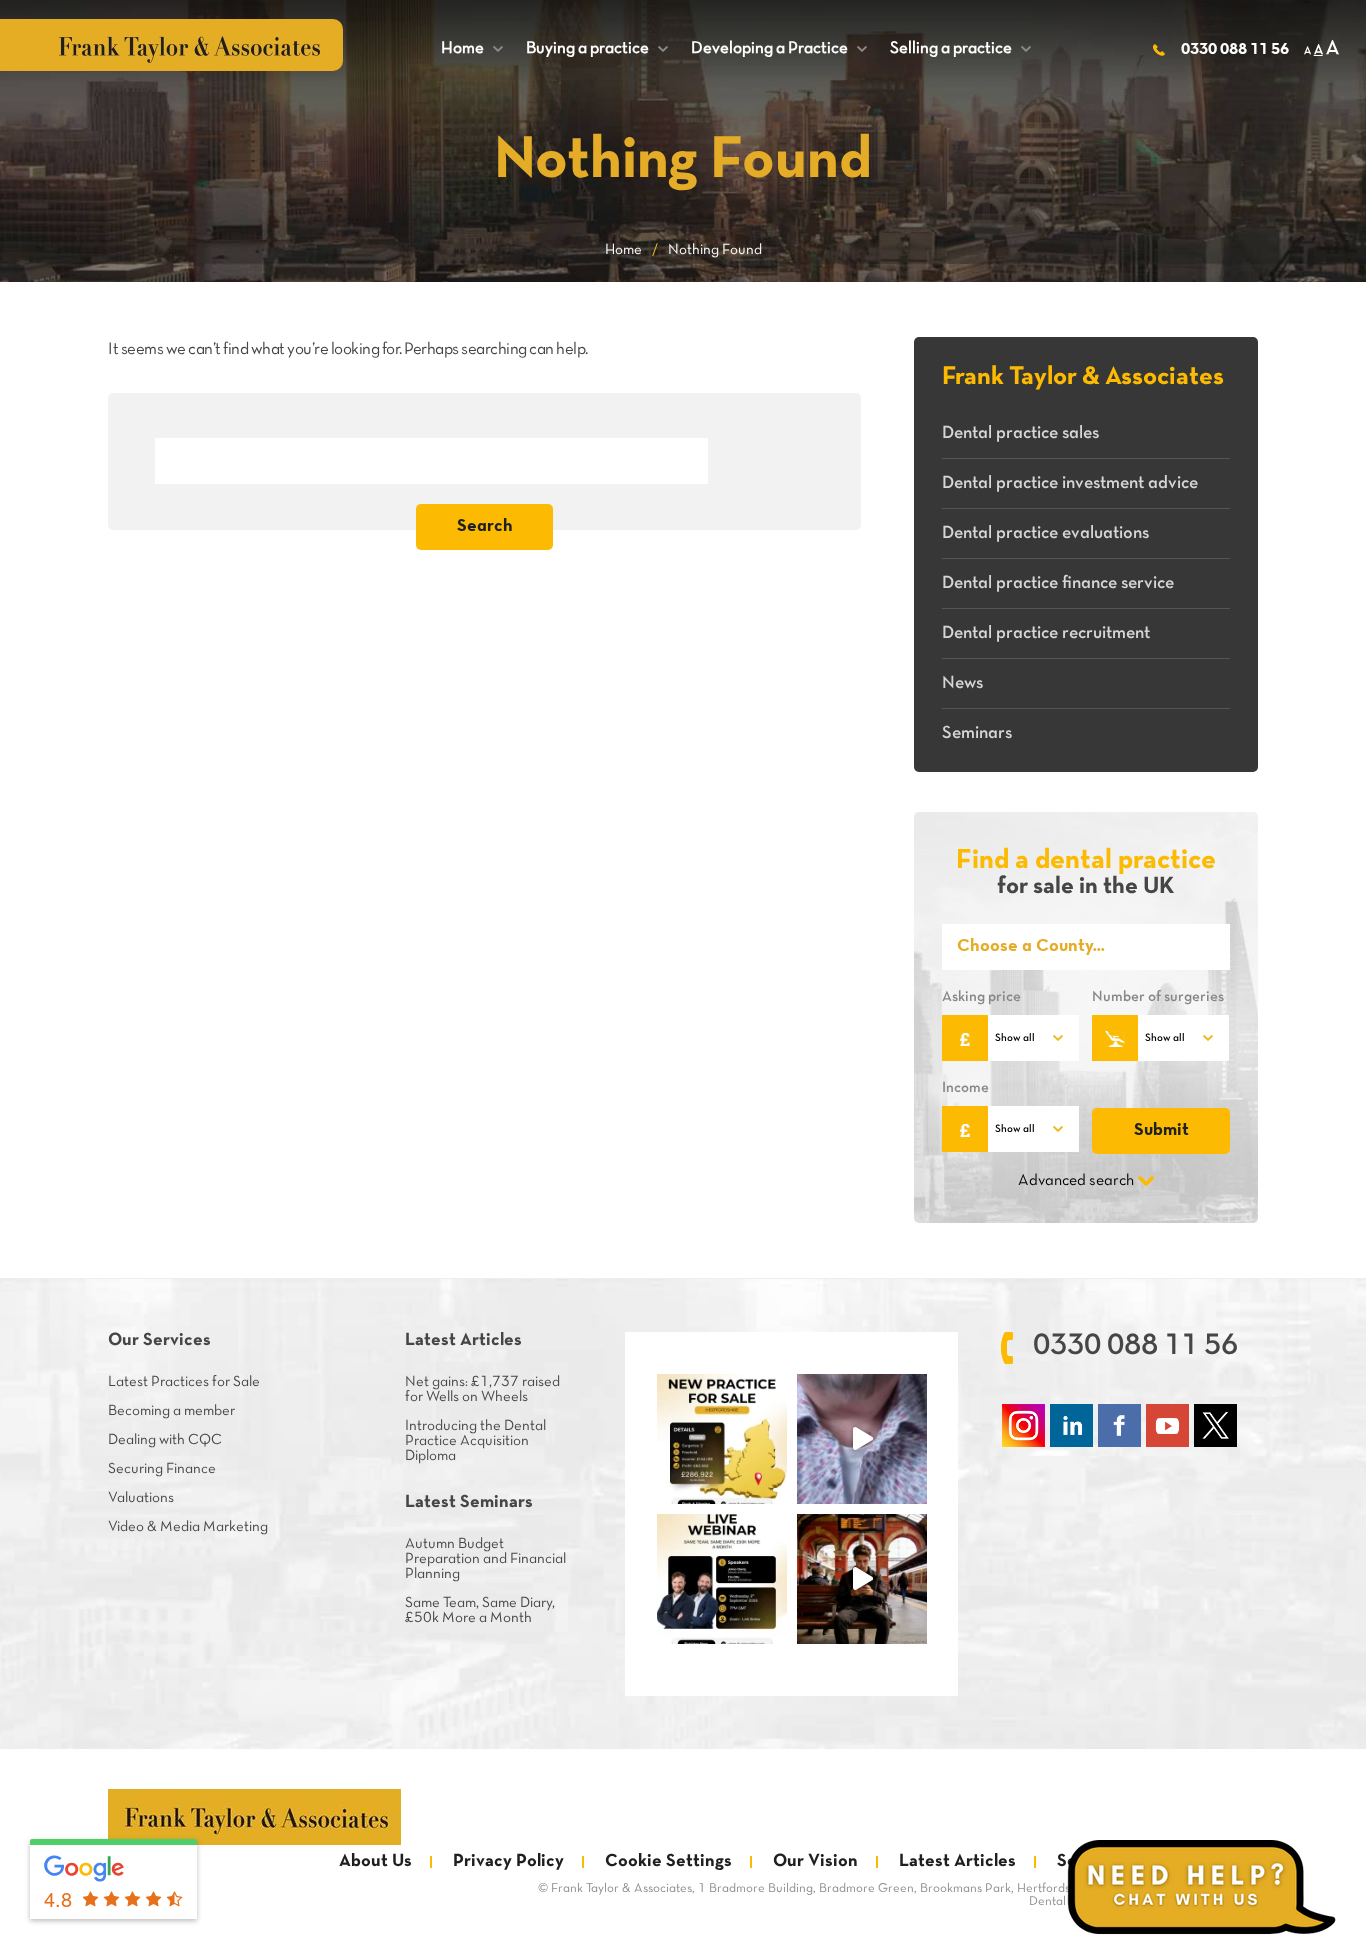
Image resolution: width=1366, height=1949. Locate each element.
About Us (375, 1861)
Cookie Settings (668, 1861)
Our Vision (815, 1861)
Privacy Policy (508, 1861)
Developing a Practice (779, 48)
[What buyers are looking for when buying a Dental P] (862, 1439)
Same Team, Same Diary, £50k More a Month (480, 1610)
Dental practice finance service (1058, 583)
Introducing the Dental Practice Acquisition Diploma (475, 1441)
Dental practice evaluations (1045, 533)
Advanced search (1076, 1181)
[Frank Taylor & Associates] (254, 1817)
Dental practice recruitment (1046, 633)
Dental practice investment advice (1070, 483)
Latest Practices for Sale (184, 1382)
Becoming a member (171, 1411)
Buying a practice (597, 48)
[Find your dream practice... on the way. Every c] (862, 1579)
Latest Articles (957, 1861)
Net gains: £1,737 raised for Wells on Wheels (482, 1389)
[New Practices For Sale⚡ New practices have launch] (722, 1439)
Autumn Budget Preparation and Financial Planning (485, 1559)
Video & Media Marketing (188, 1527)
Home (472, 48)
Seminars (977, 733)
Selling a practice (960, 48)
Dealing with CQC (165, 1440)
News (962, 683)
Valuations (141, 1498)
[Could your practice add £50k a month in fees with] (722, 1579)
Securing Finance (162, 1469)
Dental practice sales (1020, 433)
